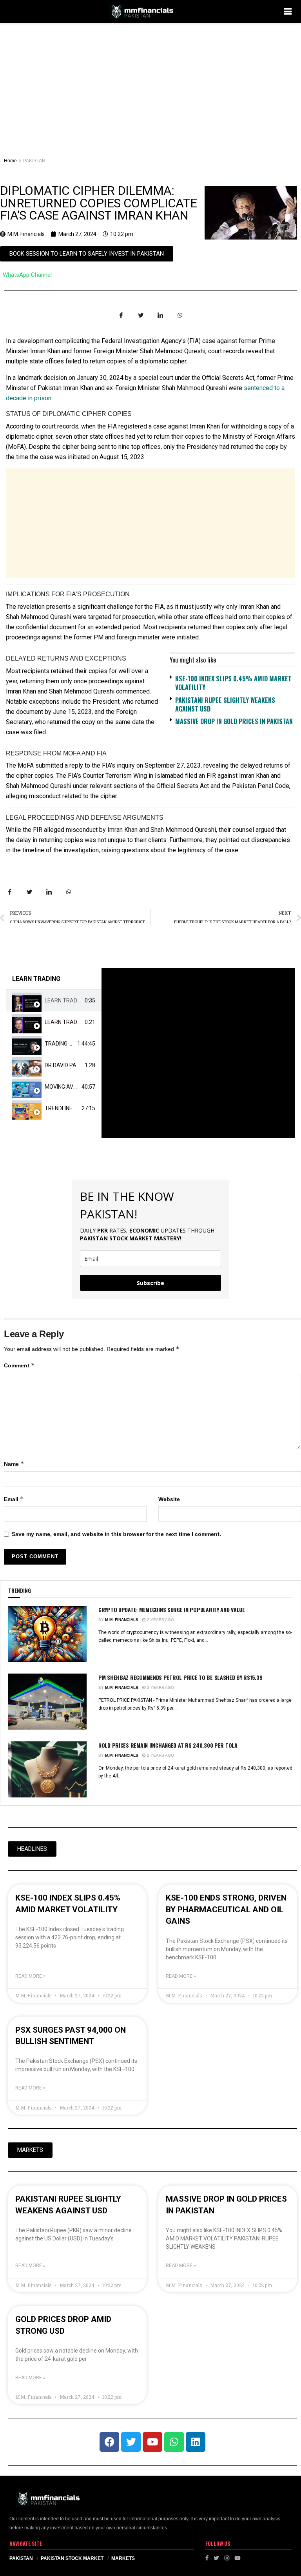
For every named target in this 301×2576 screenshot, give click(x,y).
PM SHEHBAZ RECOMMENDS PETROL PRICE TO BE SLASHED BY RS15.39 (180, 1677)
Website (169, 1499)
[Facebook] (109, 2442)
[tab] (54, 1001)
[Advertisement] (150, 82)
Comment (19, 1365)
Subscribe (150, 1283)
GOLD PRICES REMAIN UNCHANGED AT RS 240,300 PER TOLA (168, 1745)
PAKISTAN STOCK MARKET (72, 2558)
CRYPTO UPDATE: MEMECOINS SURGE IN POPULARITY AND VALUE (172, 1609)
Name (14, 1464)
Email (14, 1499)
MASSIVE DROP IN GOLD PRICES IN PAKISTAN (234, 721)
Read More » (30, 1976)
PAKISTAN (34, 161)
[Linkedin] (196, 2442)
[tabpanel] (198, 1053)
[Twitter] (131, 2442)
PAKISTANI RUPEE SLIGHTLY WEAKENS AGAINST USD (225, 704)
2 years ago (160, 1620)
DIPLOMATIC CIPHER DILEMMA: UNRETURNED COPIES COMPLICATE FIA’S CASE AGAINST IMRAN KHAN (98, 203)
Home (10, 161)
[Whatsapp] (174, 2442)
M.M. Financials (122, 1620)
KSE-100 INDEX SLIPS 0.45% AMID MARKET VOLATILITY (233, 683)
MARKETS (123, 2558)
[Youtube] (152, 2442)
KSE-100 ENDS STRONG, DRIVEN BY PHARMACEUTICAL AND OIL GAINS (226, 1909)
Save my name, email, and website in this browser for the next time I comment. (116, 1534)
